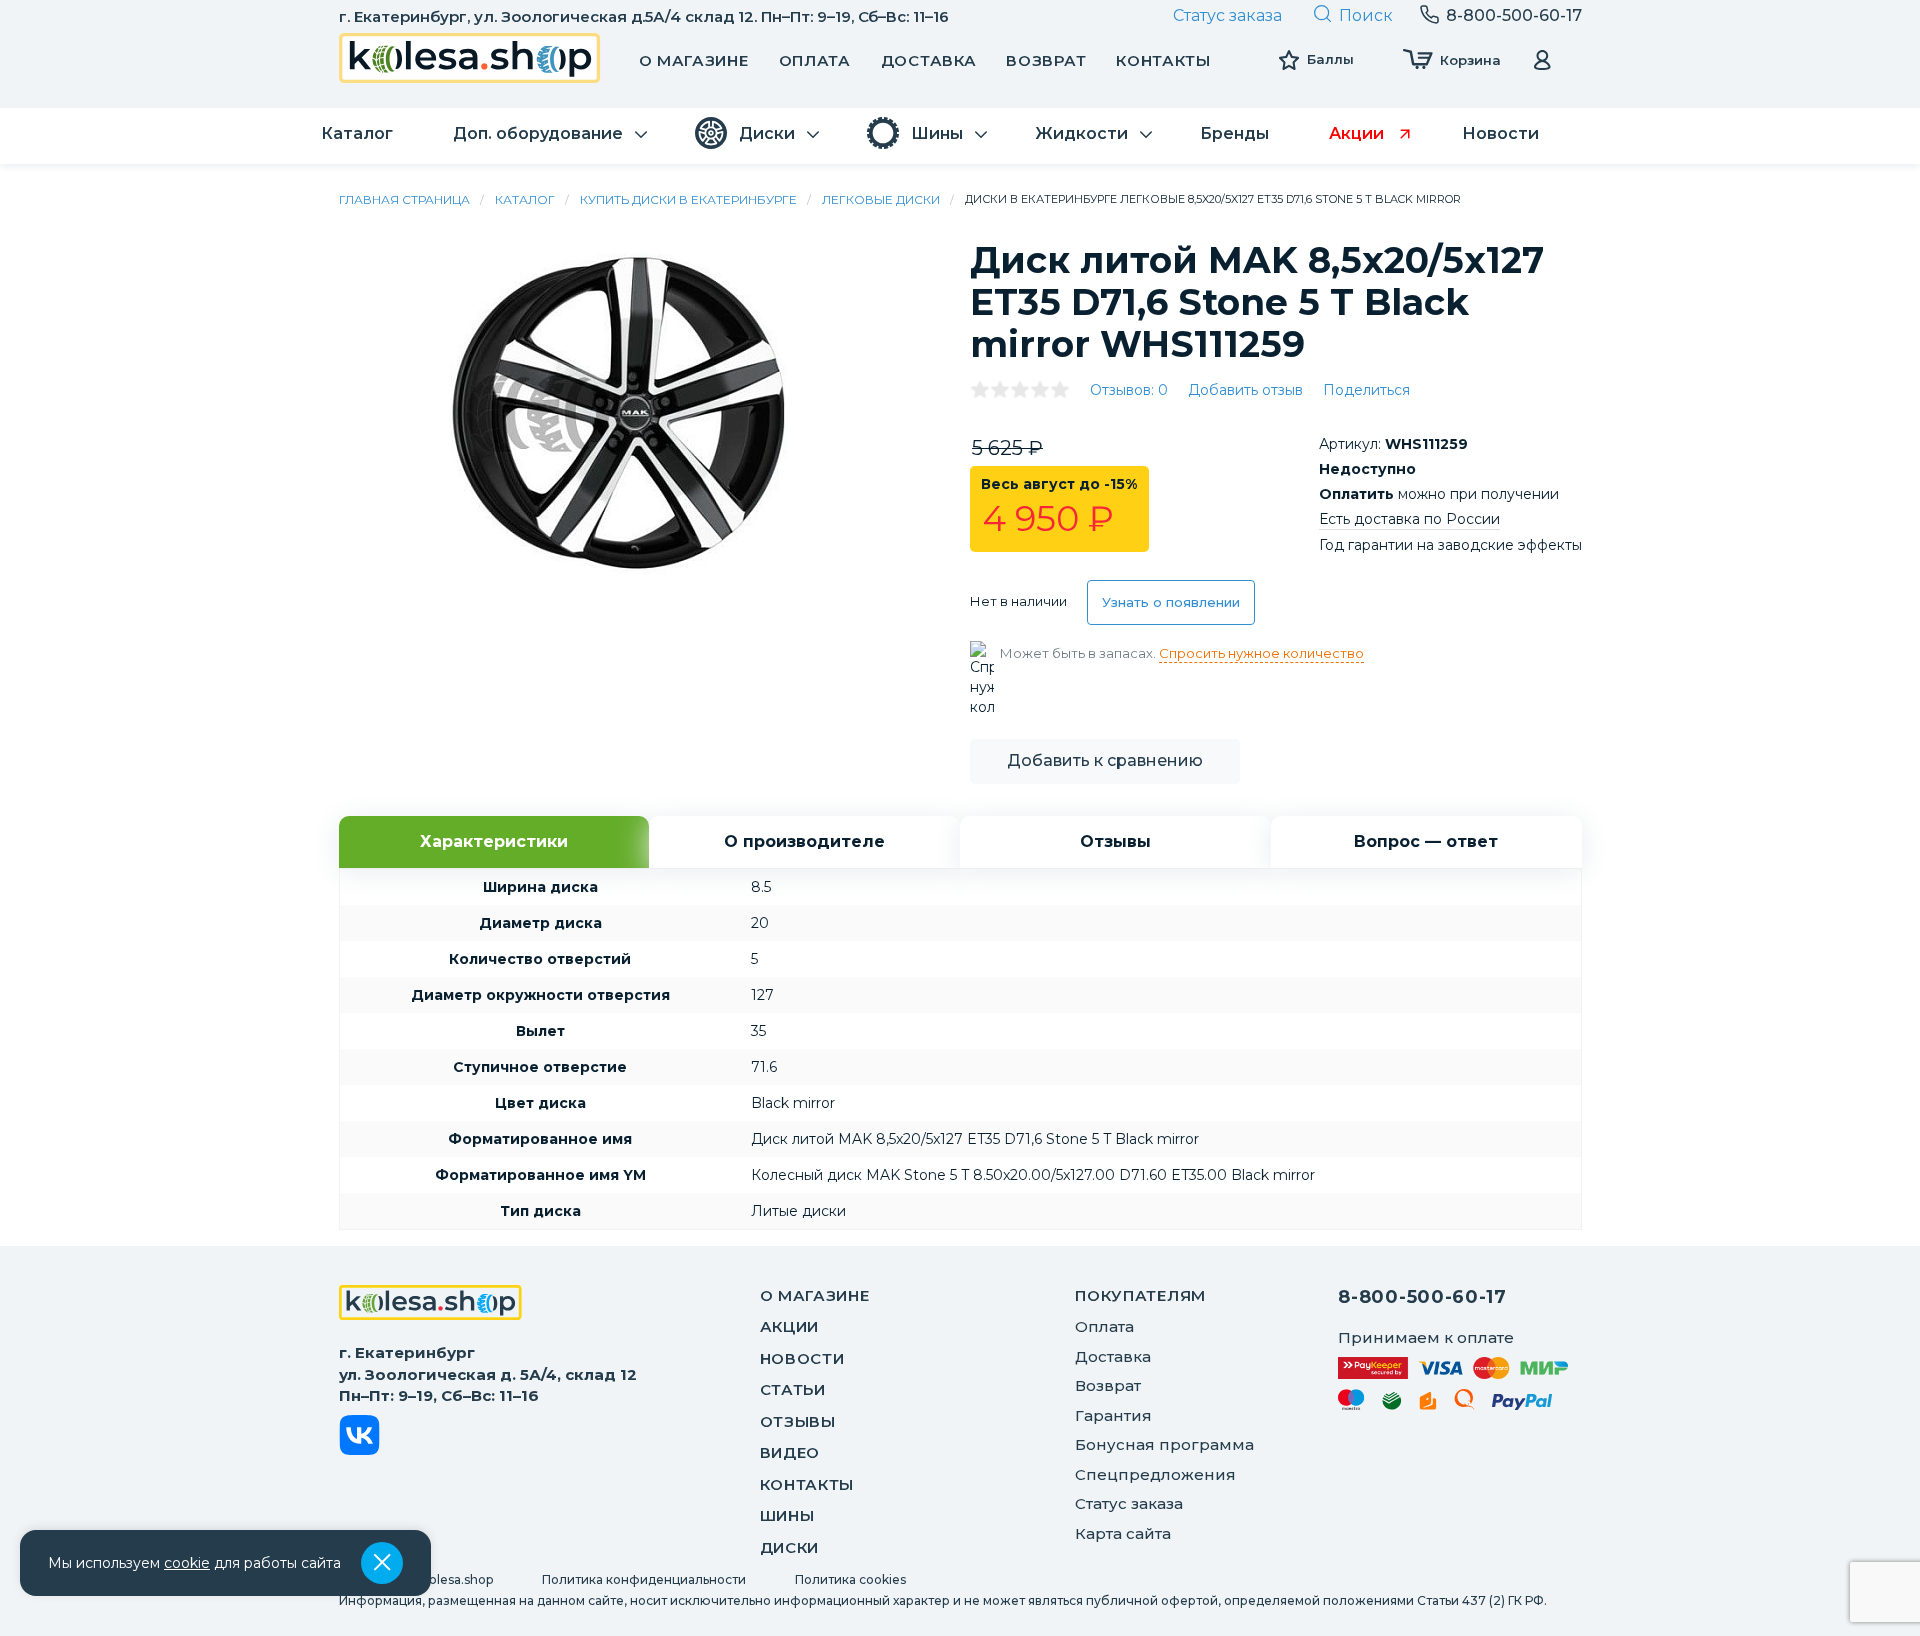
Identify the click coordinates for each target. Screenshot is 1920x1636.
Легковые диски (881, 199)
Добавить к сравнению (1105, 760)
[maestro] (1351, 1403)
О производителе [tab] (804, 841)
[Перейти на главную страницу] (470, 60)
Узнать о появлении (1171, 602)
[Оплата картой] (1453, 1367)
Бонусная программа (1164, 1444)
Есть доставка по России (1409, 519)
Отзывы (798, 1421)
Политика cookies (850, 1579)
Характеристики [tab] (494, 841)
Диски (790, 1547)
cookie (187, 1563)
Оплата (815, 60)
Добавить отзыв (1245, 390)
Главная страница (404, 199)
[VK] (359, 1438)
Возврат (1046, 60)
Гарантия (1113, 1415)
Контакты (1163, 60)
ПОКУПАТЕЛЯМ (1140, 1295)
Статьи (793, 1389)
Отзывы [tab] (1115, 841)
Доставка (929, 60)
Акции (790, 1326)
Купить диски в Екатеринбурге (688, 199)
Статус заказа (1227, 15)
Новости (802, 1358)
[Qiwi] (1464, 1403)
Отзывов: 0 (1129, 390)
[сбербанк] (1392, 1404)
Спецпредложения (1155, 1474)
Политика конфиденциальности (644, 1579)
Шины (787, 1515)
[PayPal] (1522, 1405)
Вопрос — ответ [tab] (1426, 841)
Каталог (525, 199)
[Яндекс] (1428, 1404)
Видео (790, 1452)
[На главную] (430, 1305)
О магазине (694, 60)
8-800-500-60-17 (1422, 1297)
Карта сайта (1123, 1533)
